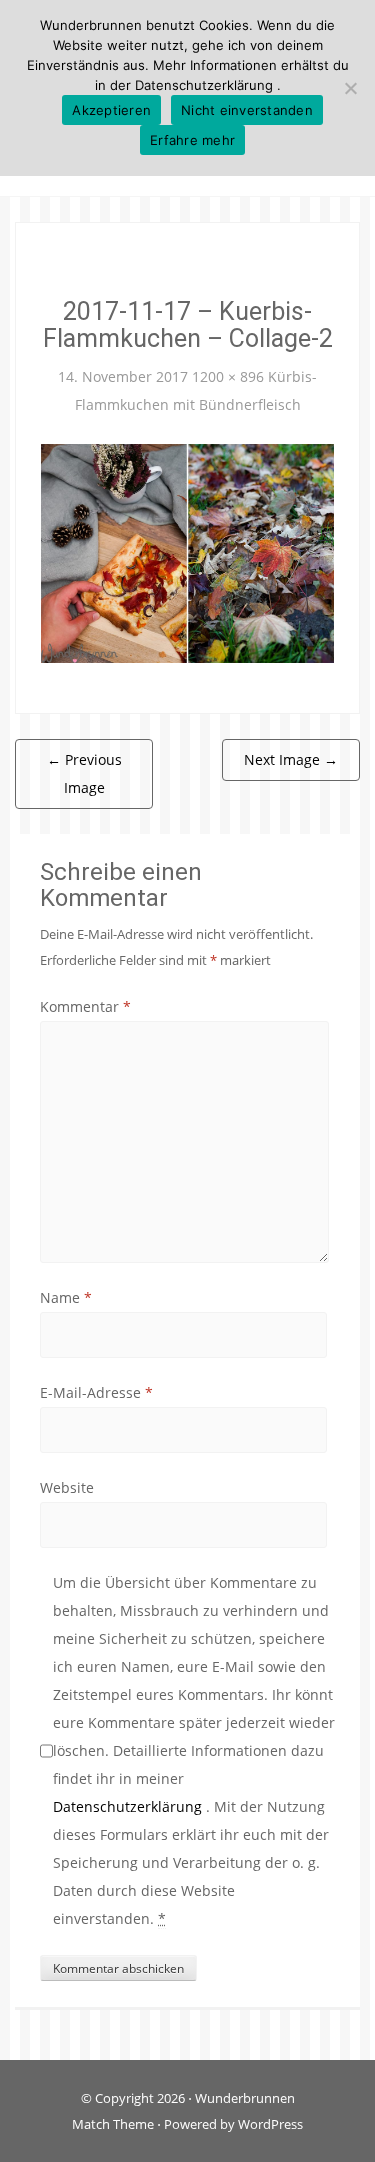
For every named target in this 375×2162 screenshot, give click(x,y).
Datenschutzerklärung (129, 1806)
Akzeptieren (111, 110)
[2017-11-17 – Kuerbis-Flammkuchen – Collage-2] (187, 551)
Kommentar (85, 1006)
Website (67, 1487)
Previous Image (84, 773)
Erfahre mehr (192, 140)
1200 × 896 (228, 376)
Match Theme (113, 2124)
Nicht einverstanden (247, 110)
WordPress (270, 2124)
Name (66, 1297)
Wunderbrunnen (245, 2098)
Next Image (291, 759)
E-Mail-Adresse (96, 1392)
